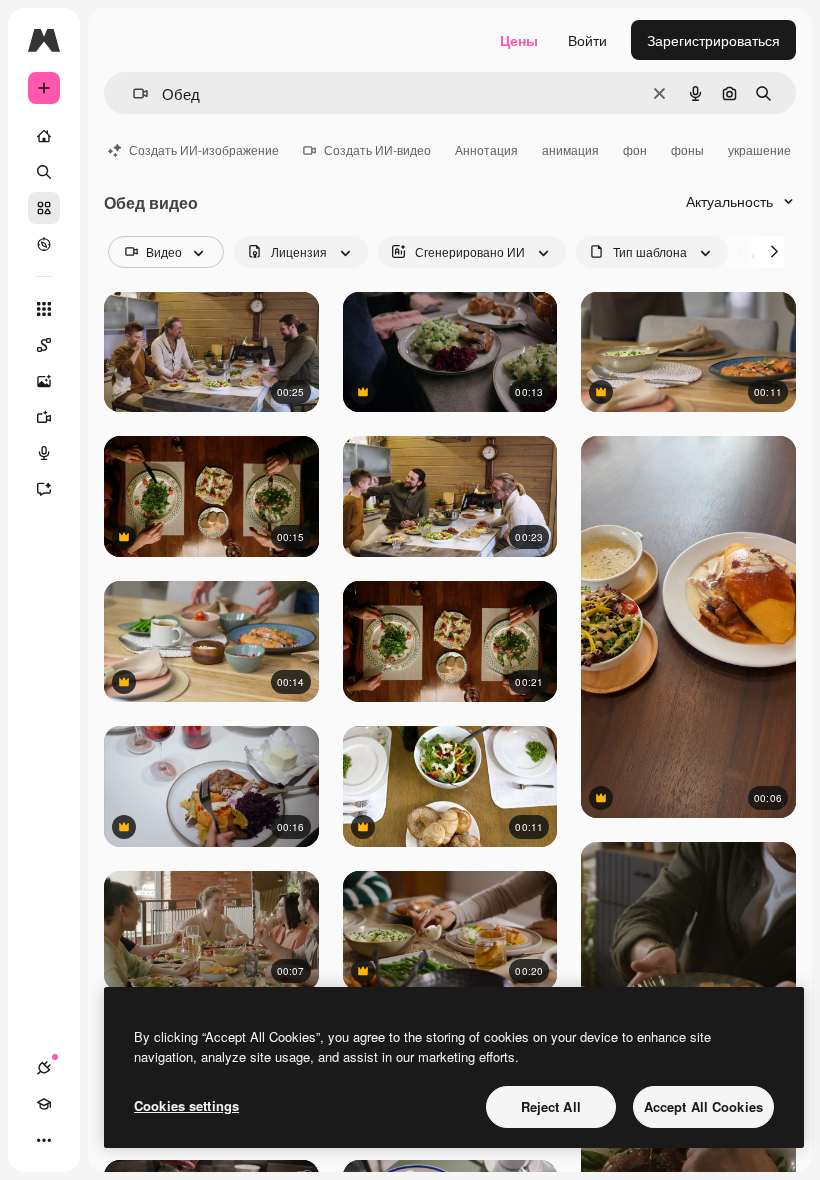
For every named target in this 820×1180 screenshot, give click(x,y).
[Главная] (44, 136)
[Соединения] (44, 1068)
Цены (519, 40)
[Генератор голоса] (44, 453)
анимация (570, 149)
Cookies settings (186, 1105)
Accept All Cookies (703, 1106)
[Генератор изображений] (44, 381)
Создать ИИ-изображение (204, 149)
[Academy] (44, 1104)
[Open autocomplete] (132, 93)
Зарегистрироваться (713, 40)
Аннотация (486, 149)
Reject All (551, 1106)
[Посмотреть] (44, 244)
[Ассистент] (44, 489)
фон (635, 149)
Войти (587, 40)
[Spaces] (44, 345)
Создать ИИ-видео (377, 149)
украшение (759, 149)
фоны (687, 149)
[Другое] (44, 1140)
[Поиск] (44, 172)
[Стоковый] (44, 208)
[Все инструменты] (44, 309)
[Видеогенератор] (44, 417)
